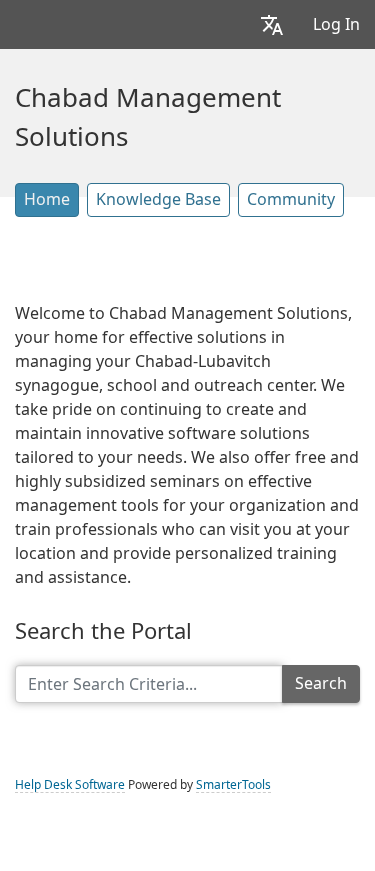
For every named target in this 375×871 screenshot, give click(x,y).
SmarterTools (233, 785)
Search (321, 683)
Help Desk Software (70, 785)
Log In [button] (336, 24)
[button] (272, 24)
